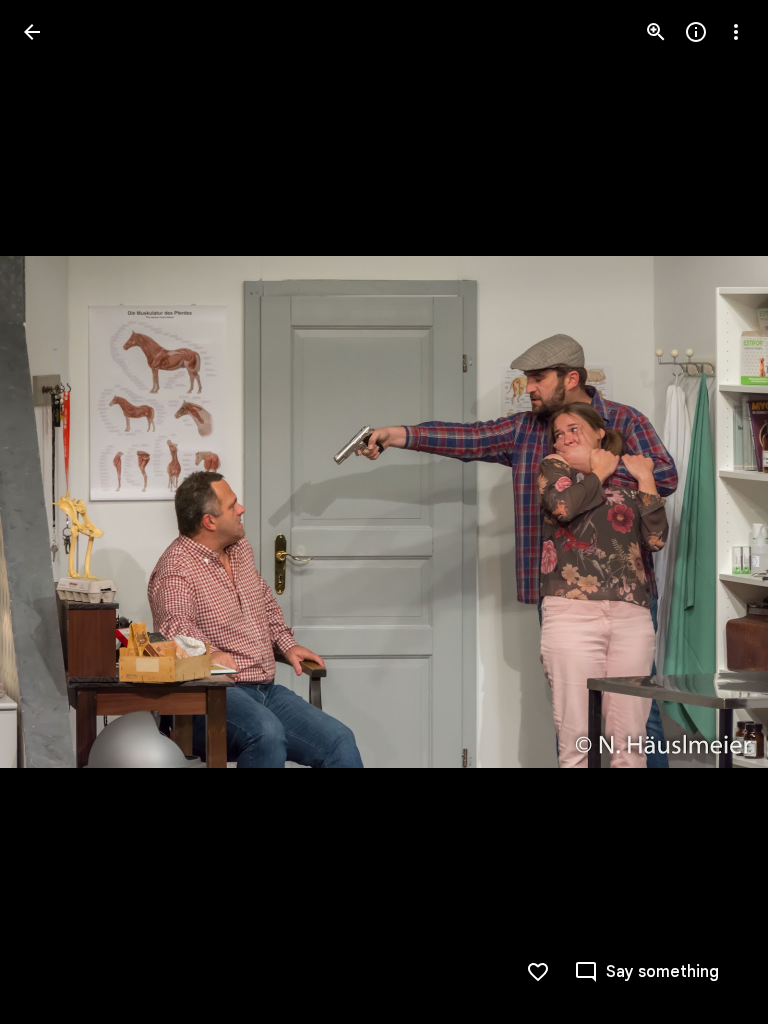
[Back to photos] (32, 32)
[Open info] (696, 32)
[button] (56, 512)
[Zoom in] (656, 32)
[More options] (736, 32)
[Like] (538, 972)
